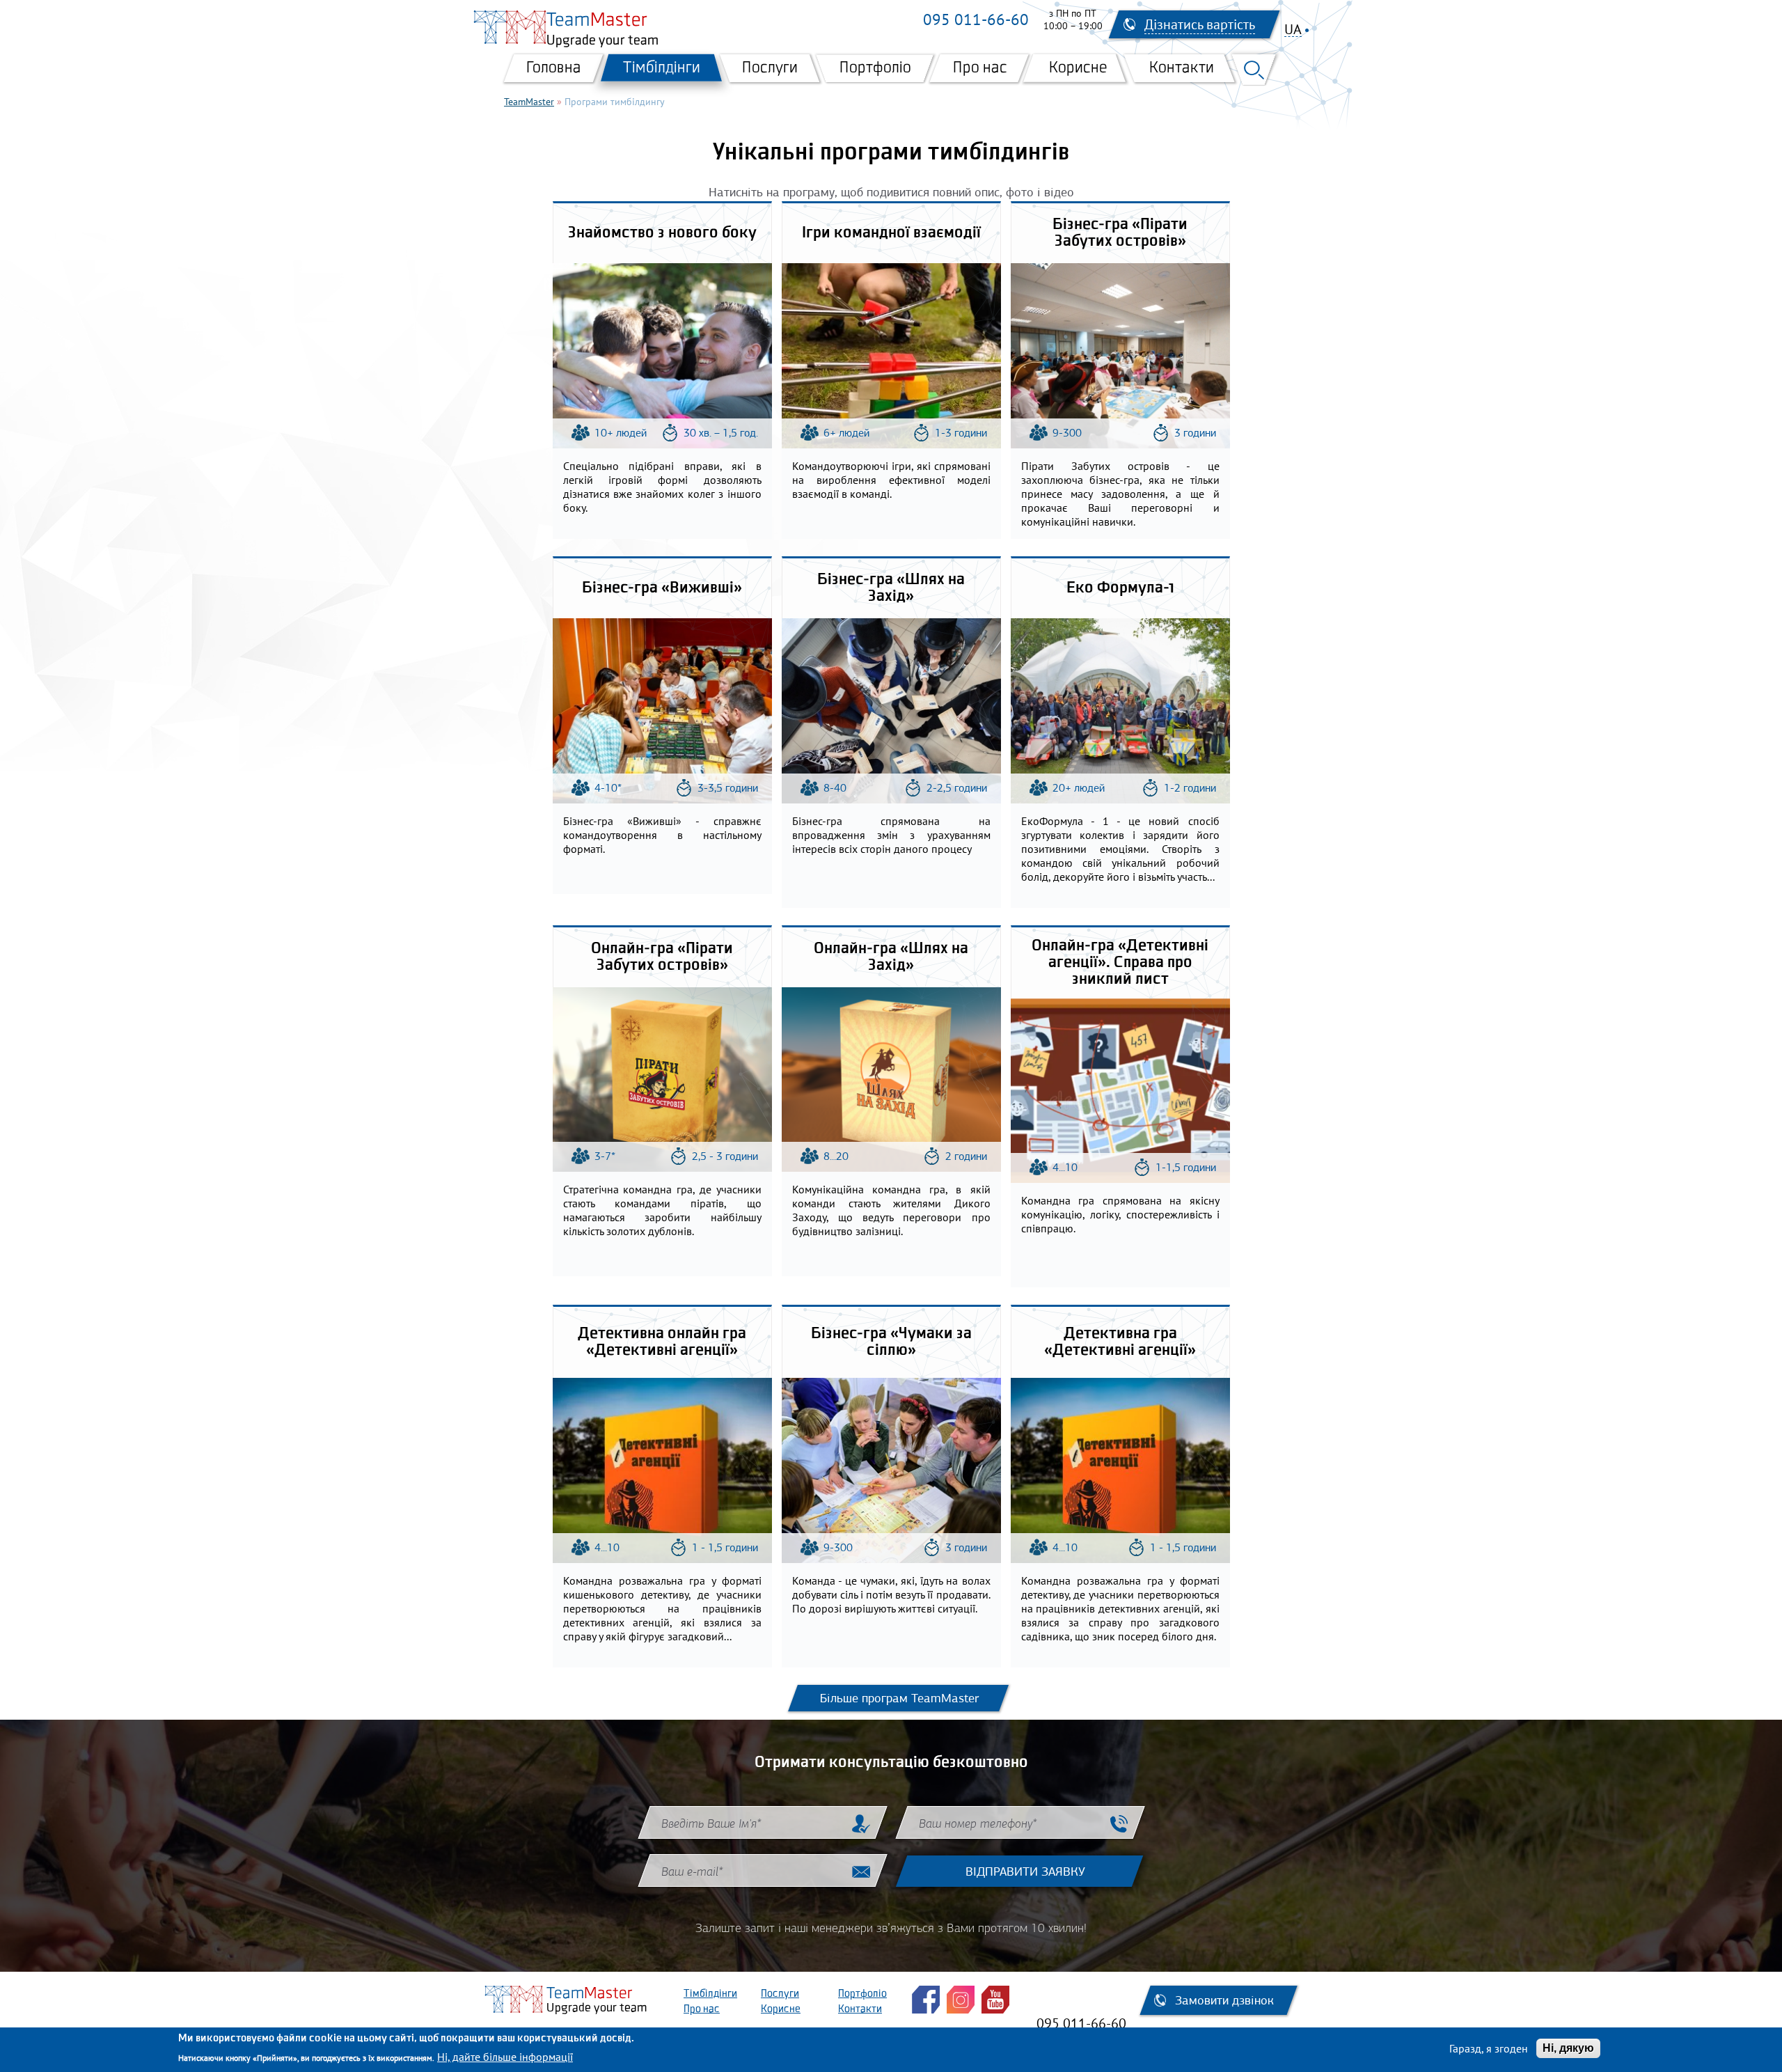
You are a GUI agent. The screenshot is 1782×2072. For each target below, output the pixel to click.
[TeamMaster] (510, 27)
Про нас (980, 68)
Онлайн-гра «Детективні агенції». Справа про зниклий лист (1120, 963)
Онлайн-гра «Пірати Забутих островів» (662, 957)
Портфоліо (875, 68)
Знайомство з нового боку (662, 233)
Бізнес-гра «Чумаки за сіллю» (891, 1342)
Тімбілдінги (662, 68)
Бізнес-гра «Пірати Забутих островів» (1120, 233)
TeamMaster (529, 102)
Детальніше (665, 350)
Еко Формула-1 (1120, 588)
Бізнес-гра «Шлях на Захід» (891, 588)
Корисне (1078, 68)
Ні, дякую (1568, 2048)
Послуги (770, 68)
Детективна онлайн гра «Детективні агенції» (662, 1342)
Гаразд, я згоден (1489, 2048)
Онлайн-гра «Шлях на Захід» (891, 957)
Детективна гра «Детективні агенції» (1120, 1342)
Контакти (1182, 68)
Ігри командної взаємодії (891, 233)
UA (1293, 30)
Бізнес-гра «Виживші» (662, 588)
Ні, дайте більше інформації (505, 2057)
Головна (554, 68)
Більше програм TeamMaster (899, 1698)
